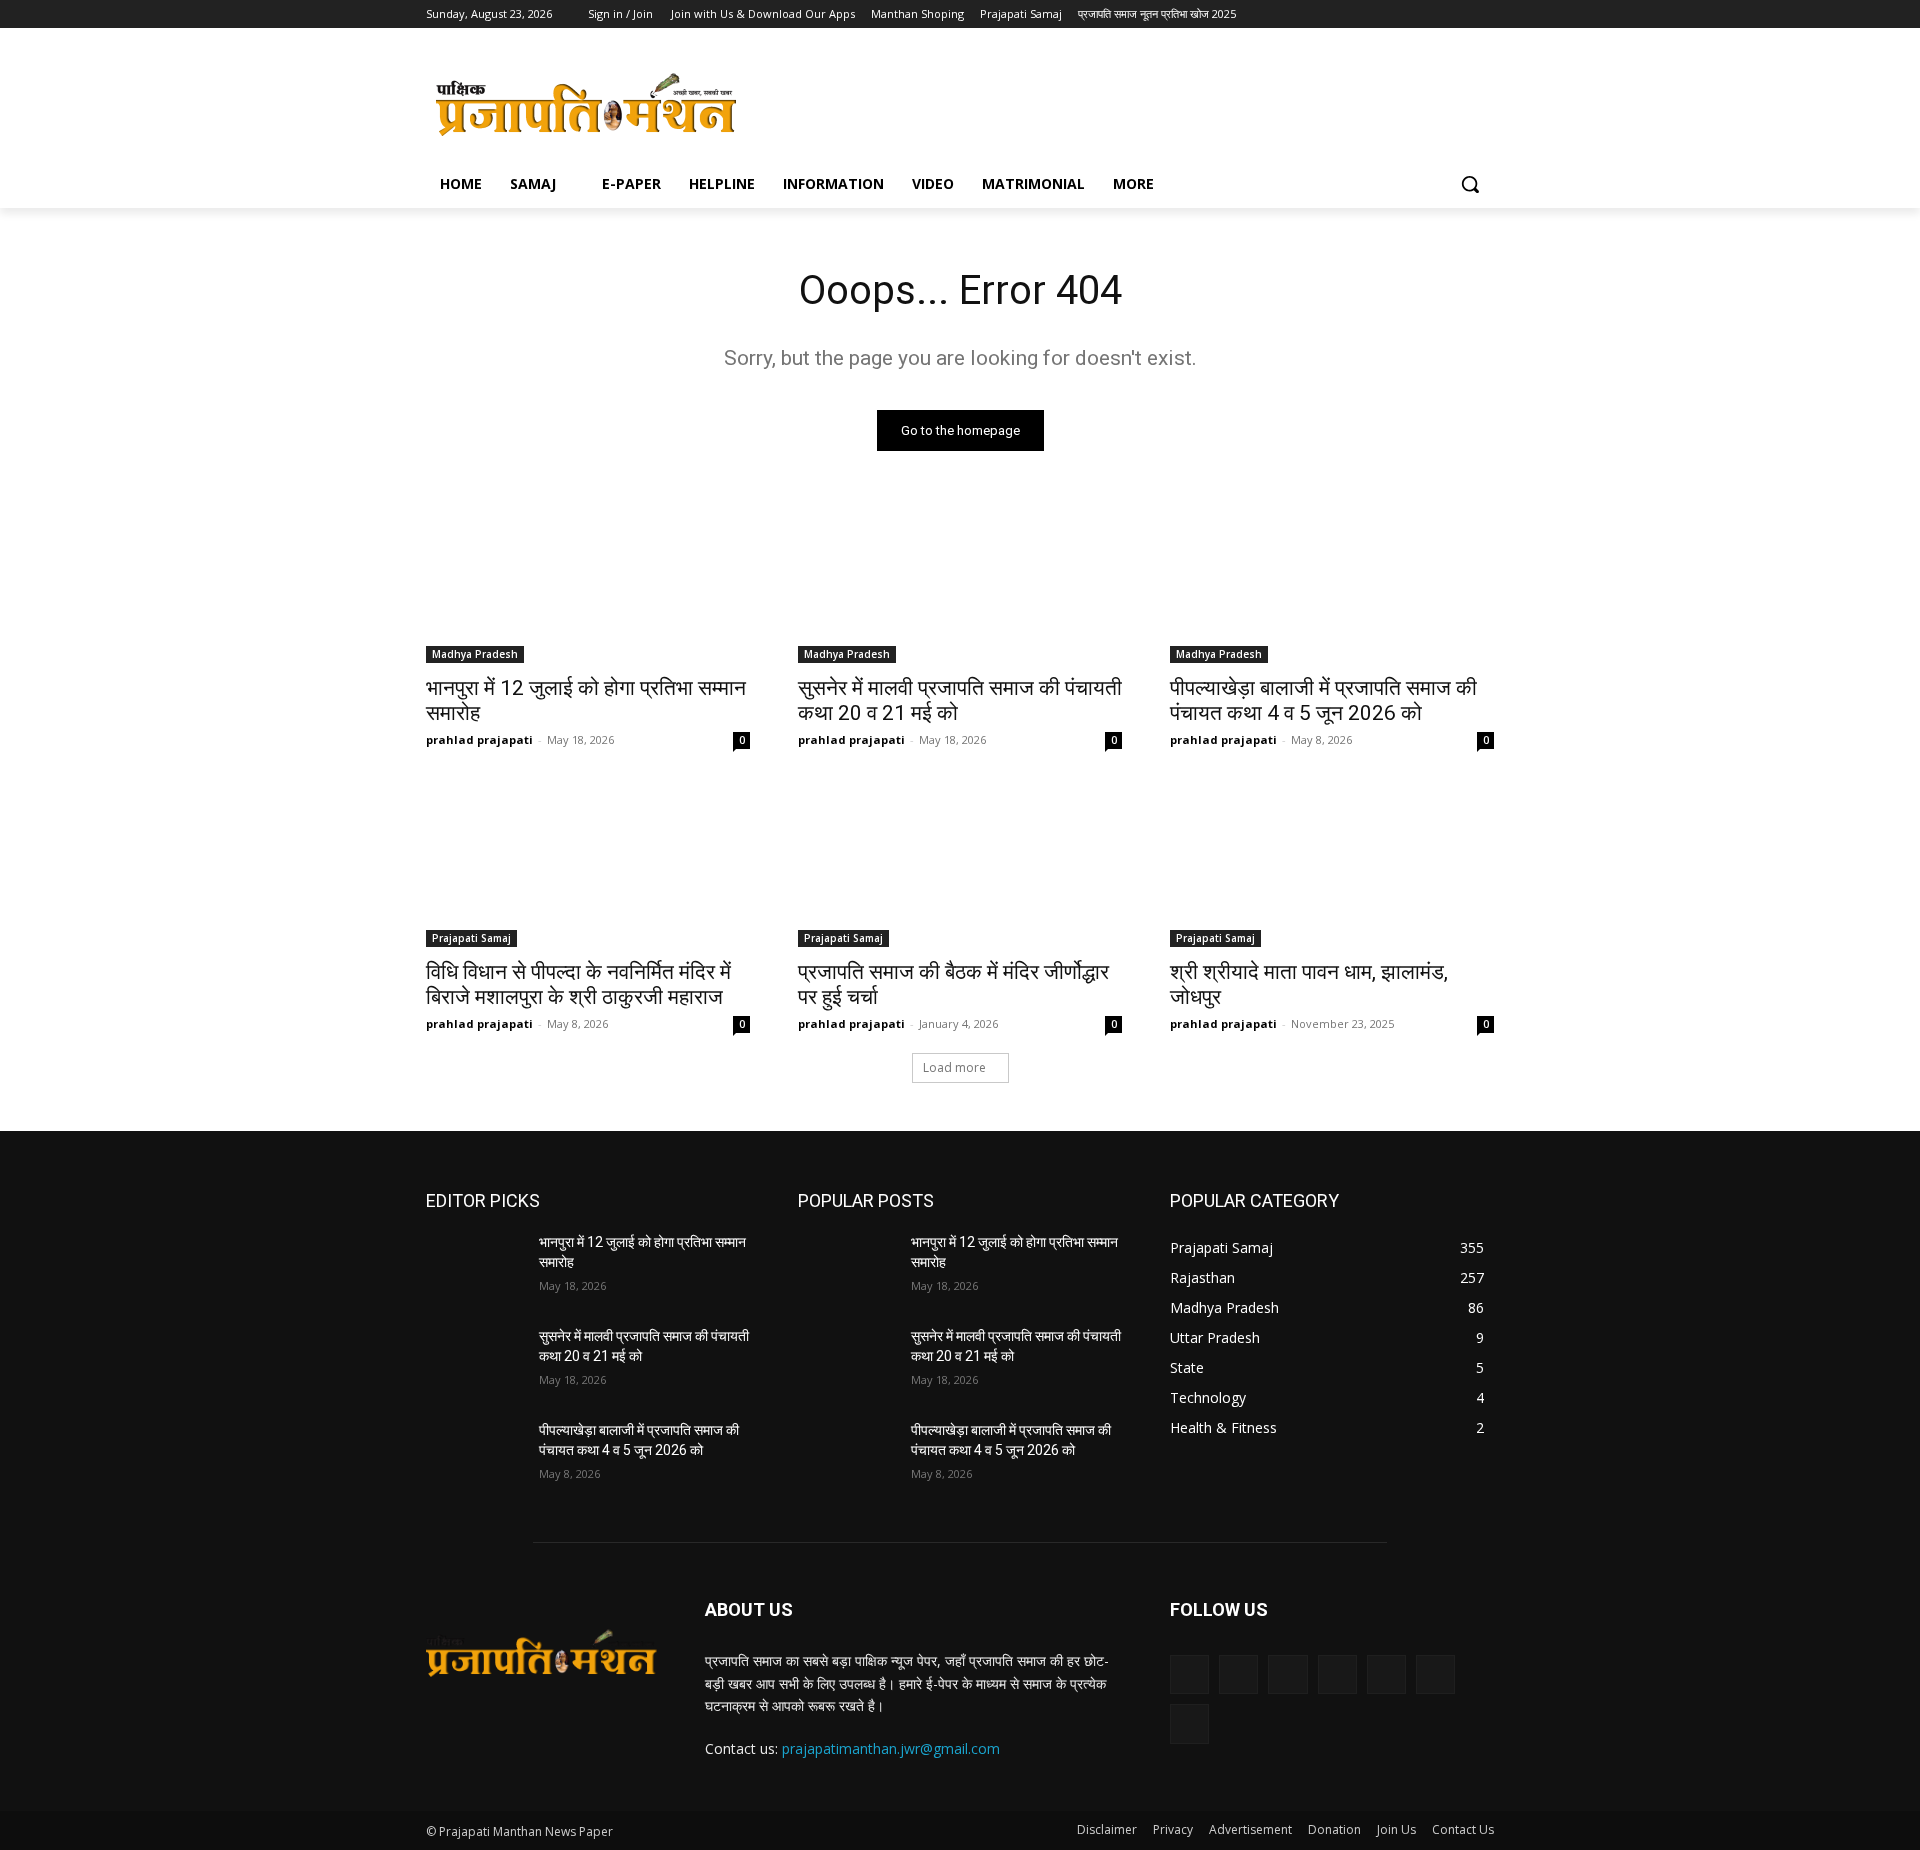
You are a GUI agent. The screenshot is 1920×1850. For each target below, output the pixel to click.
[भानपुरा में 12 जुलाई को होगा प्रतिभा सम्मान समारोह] (588, 582)
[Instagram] (1315, 14)
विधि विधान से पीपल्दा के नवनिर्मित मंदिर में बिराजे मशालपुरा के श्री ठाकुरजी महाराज (578, 984)
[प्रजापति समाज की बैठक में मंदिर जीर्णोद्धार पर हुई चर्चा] (960, 866)
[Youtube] (1454, 14)
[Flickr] (1287, 1674)
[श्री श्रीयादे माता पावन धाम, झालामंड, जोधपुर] (1332, 866)
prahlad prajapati (479, 739)
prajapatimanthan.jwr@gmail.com (891, 1748)
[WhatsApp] (1427, 14)
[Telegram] (1343, 14)
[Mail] (1386, 1674)
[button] (1470, 184)
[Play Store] (1482, 14)
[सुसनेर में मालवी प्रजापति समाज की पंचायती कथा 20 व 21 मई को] (960, 582)
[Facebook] (1288, 14)
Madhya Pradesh (475, 654)
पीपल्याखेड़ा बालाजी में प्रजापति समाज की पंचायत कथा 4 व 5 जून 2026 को (1323, 700)
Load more (954, 1067)
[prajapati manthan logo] (586, 104)
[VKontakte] (1189, 1723)
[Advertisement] (1110, 101)
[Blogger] (1189, 1674)
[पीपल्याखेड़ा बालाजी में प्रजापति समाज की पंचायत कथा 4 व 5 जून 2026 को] (1332, 582)
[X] (1371, 14)
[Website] (1399, 14)
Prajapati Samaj (471, 938)
